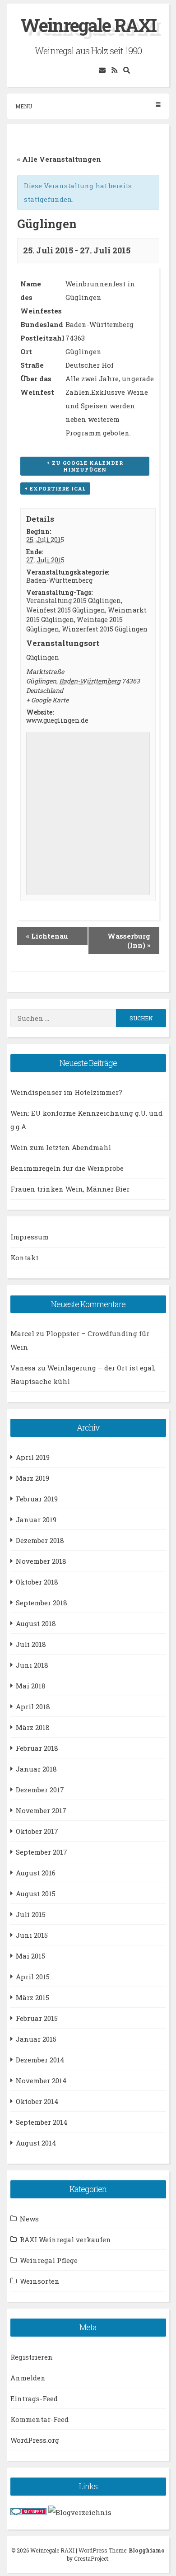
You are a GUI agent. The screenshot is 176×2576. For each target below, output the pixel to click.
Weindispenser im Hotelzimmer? (66, 1092)
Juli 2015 (31, 1914)
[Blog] (80, 2512)
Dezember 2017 (40, 1790)
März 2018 (33, 1727)
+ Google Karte (47, 700)
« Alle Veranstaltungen (59, 159)
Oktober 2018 (37, 1582)
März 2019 (32, 1478)
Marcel (22, 1333)
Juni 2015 (32, 1935)
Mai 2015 (30, 1956)
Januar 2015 (36, 2039)
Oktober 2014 (37, 2101)
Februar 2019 (37, 1499)
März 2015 (32, 1997)
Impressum (30, 1237)
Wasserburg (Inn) (129, 940)
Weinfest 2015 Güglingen (66, 610)
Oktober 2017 (37, 1831)
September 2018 (42, 1603)
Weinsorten (40, 2281)
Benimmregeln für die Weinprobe (67, 1168)
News (29, 2219)
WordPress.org (35, 2440)
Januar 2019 (36, 1519)
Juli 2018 (31, 1644)
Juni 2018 (32, 1665)
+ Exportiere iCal (55, 489)
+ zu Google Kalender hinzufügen (85, 466)
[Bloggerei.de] (28, 2512)
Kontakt (24, 1258)
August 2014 (36, 2143)
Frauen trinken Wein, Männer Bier (70, 1189)
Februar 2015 (37, 2018)
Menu (24, 106)
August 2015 (36, 1893)
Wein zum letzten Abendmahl (61, 1147)
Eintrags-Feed (34, 2398)
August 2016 (36, 1873)
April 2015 (33, 1977)
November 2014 (41, 2080)
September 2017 (42, 1852)
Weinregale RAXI (88, 25)
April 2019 (33, 1457)
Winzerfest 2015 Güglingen (105, 629)
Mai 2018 (31, 1686)
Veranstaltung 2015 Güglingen (74, 601)
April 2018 (33, 1706)
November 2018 (41, 1561)
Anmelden (28, 2378)
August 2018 (36, 1623)
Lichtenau (47, 936)
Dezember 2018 (40, 1540)
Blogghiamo (147, 2550)
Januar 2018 (36, 1769)
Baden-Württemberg (59, 580)
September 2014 (42, 2122)
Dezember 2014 (40, 2060)
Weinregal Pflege (49, 2260)
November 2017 (41, 1810)
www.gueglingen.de (57, 720)
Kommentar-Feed (39, 2419)
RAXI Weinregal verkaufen (65, 2239)
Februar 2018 (37, 1748)
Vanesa (23, 1368)
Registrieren (32, 2357)
